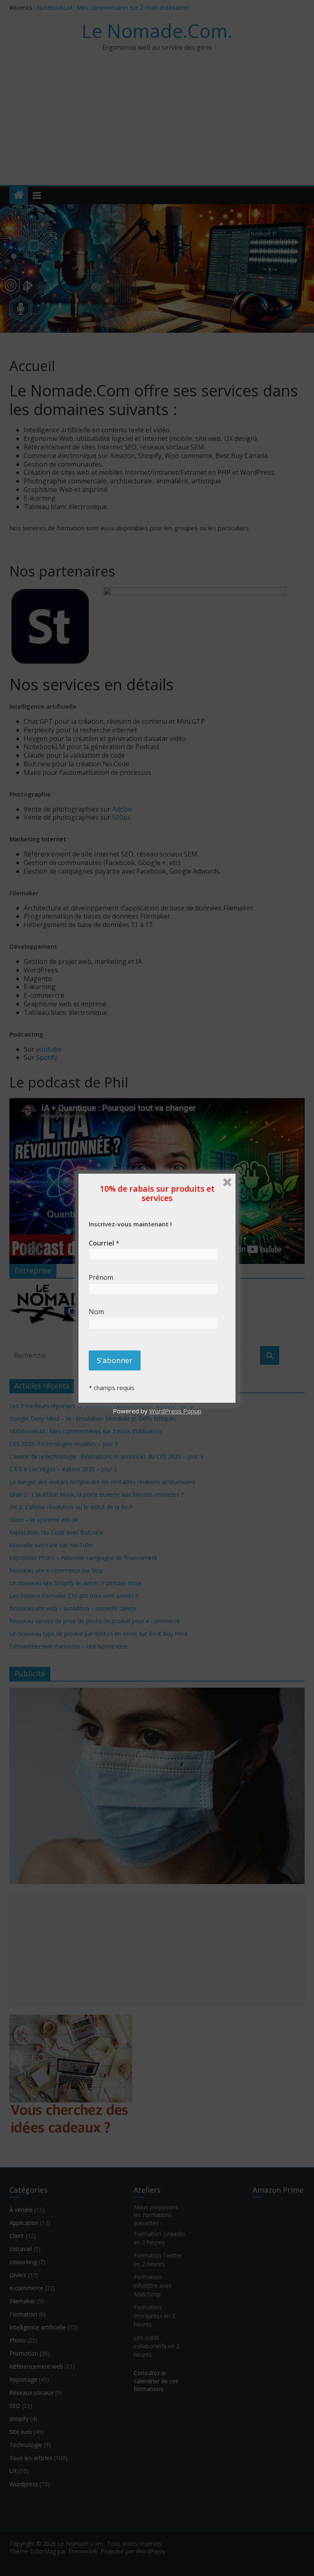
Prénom (103, 1277)
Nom (101, 1312)
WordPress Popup (175, 1411)
